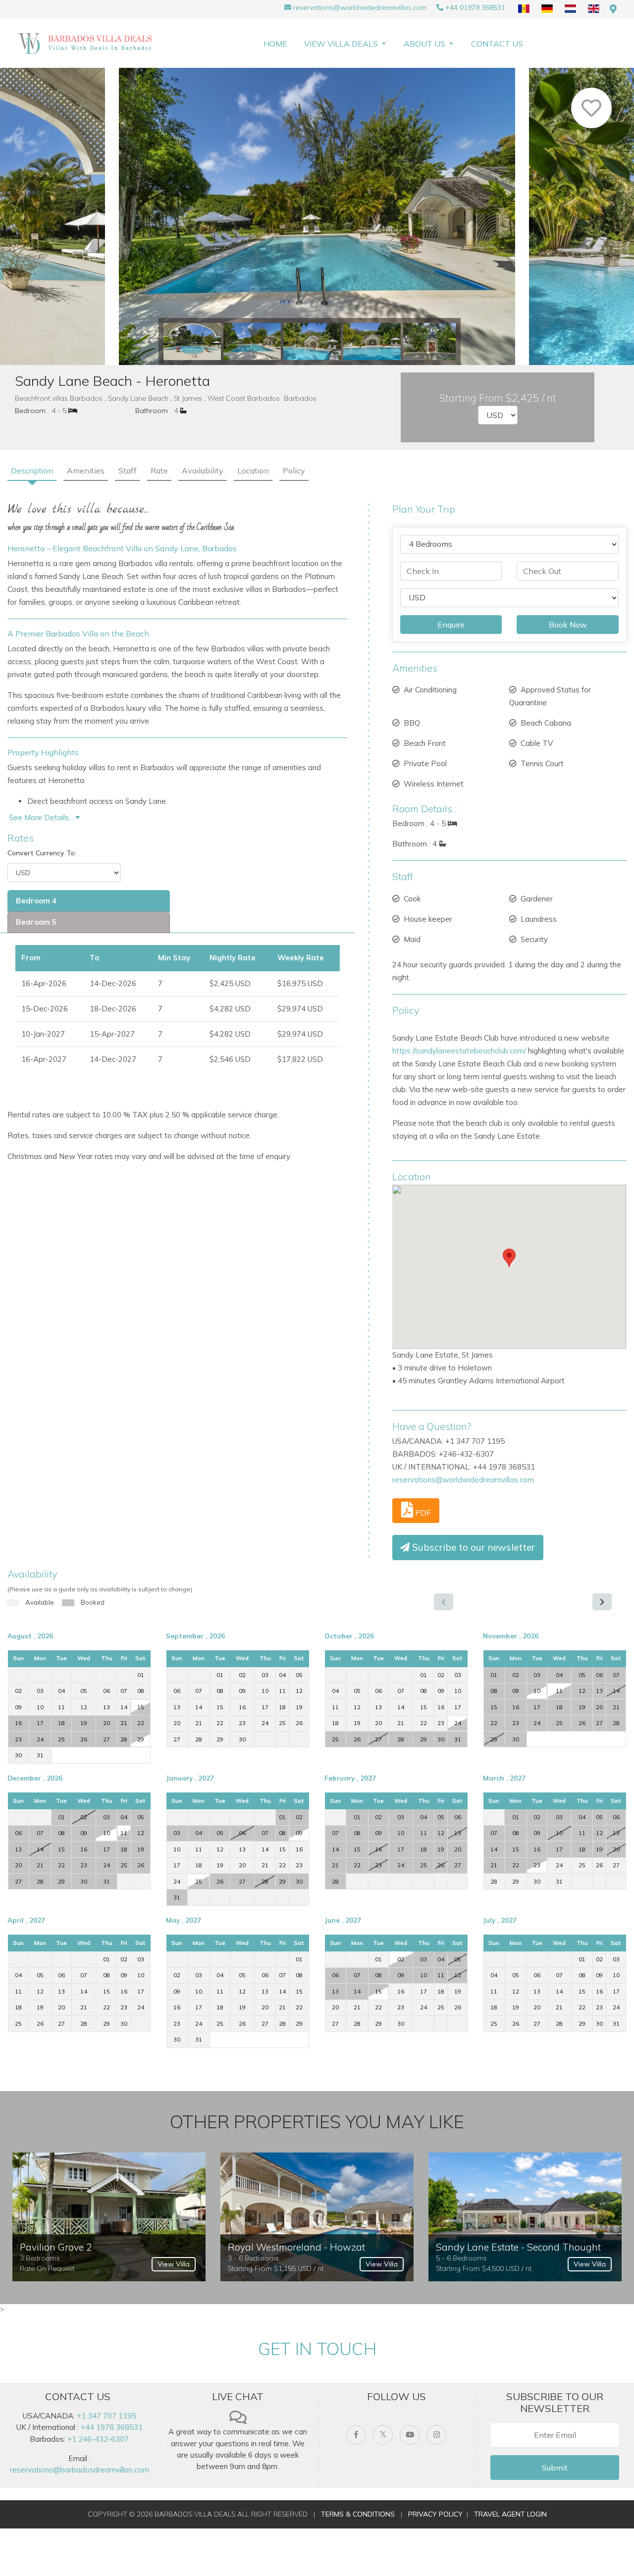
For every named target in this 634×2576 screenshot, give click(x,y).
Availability (203, 471)
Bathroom (152, 411)
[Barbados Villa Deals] (87, 43)
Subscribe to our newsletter (472, 1547)
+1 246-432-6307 (98, 2439)
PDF (422, 1513)
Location (253, 471)
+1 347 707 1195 (106, 2416)
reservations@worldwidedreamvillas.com (360, 7)
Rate (159, 471)
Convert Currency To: (42, 853)
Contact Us (497, 44)
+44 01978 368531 (475, 7)
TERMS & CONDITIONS (358, 2514)
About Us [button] (425, 44)
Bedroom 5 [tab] (36, 922)
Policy (294, 471)
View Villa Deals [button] (342, 44)
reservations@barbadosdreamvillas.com (79, 2470)
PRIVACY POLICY (435, 2514)
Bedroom (30, 411)
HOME (275, 44)
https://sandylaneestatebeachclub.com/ (459, 1051)
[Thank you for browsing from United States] (613, 9)
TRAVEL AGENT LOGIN (510, 2514)
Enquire (451, 625)
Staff (128, 471)
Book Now (568, 625)
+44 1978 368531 (112, 2427)
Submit (555, 2468)
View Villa (174, 2264)
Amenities (86, 471)
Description (32, 471)
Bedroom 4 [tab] (36, 901)
